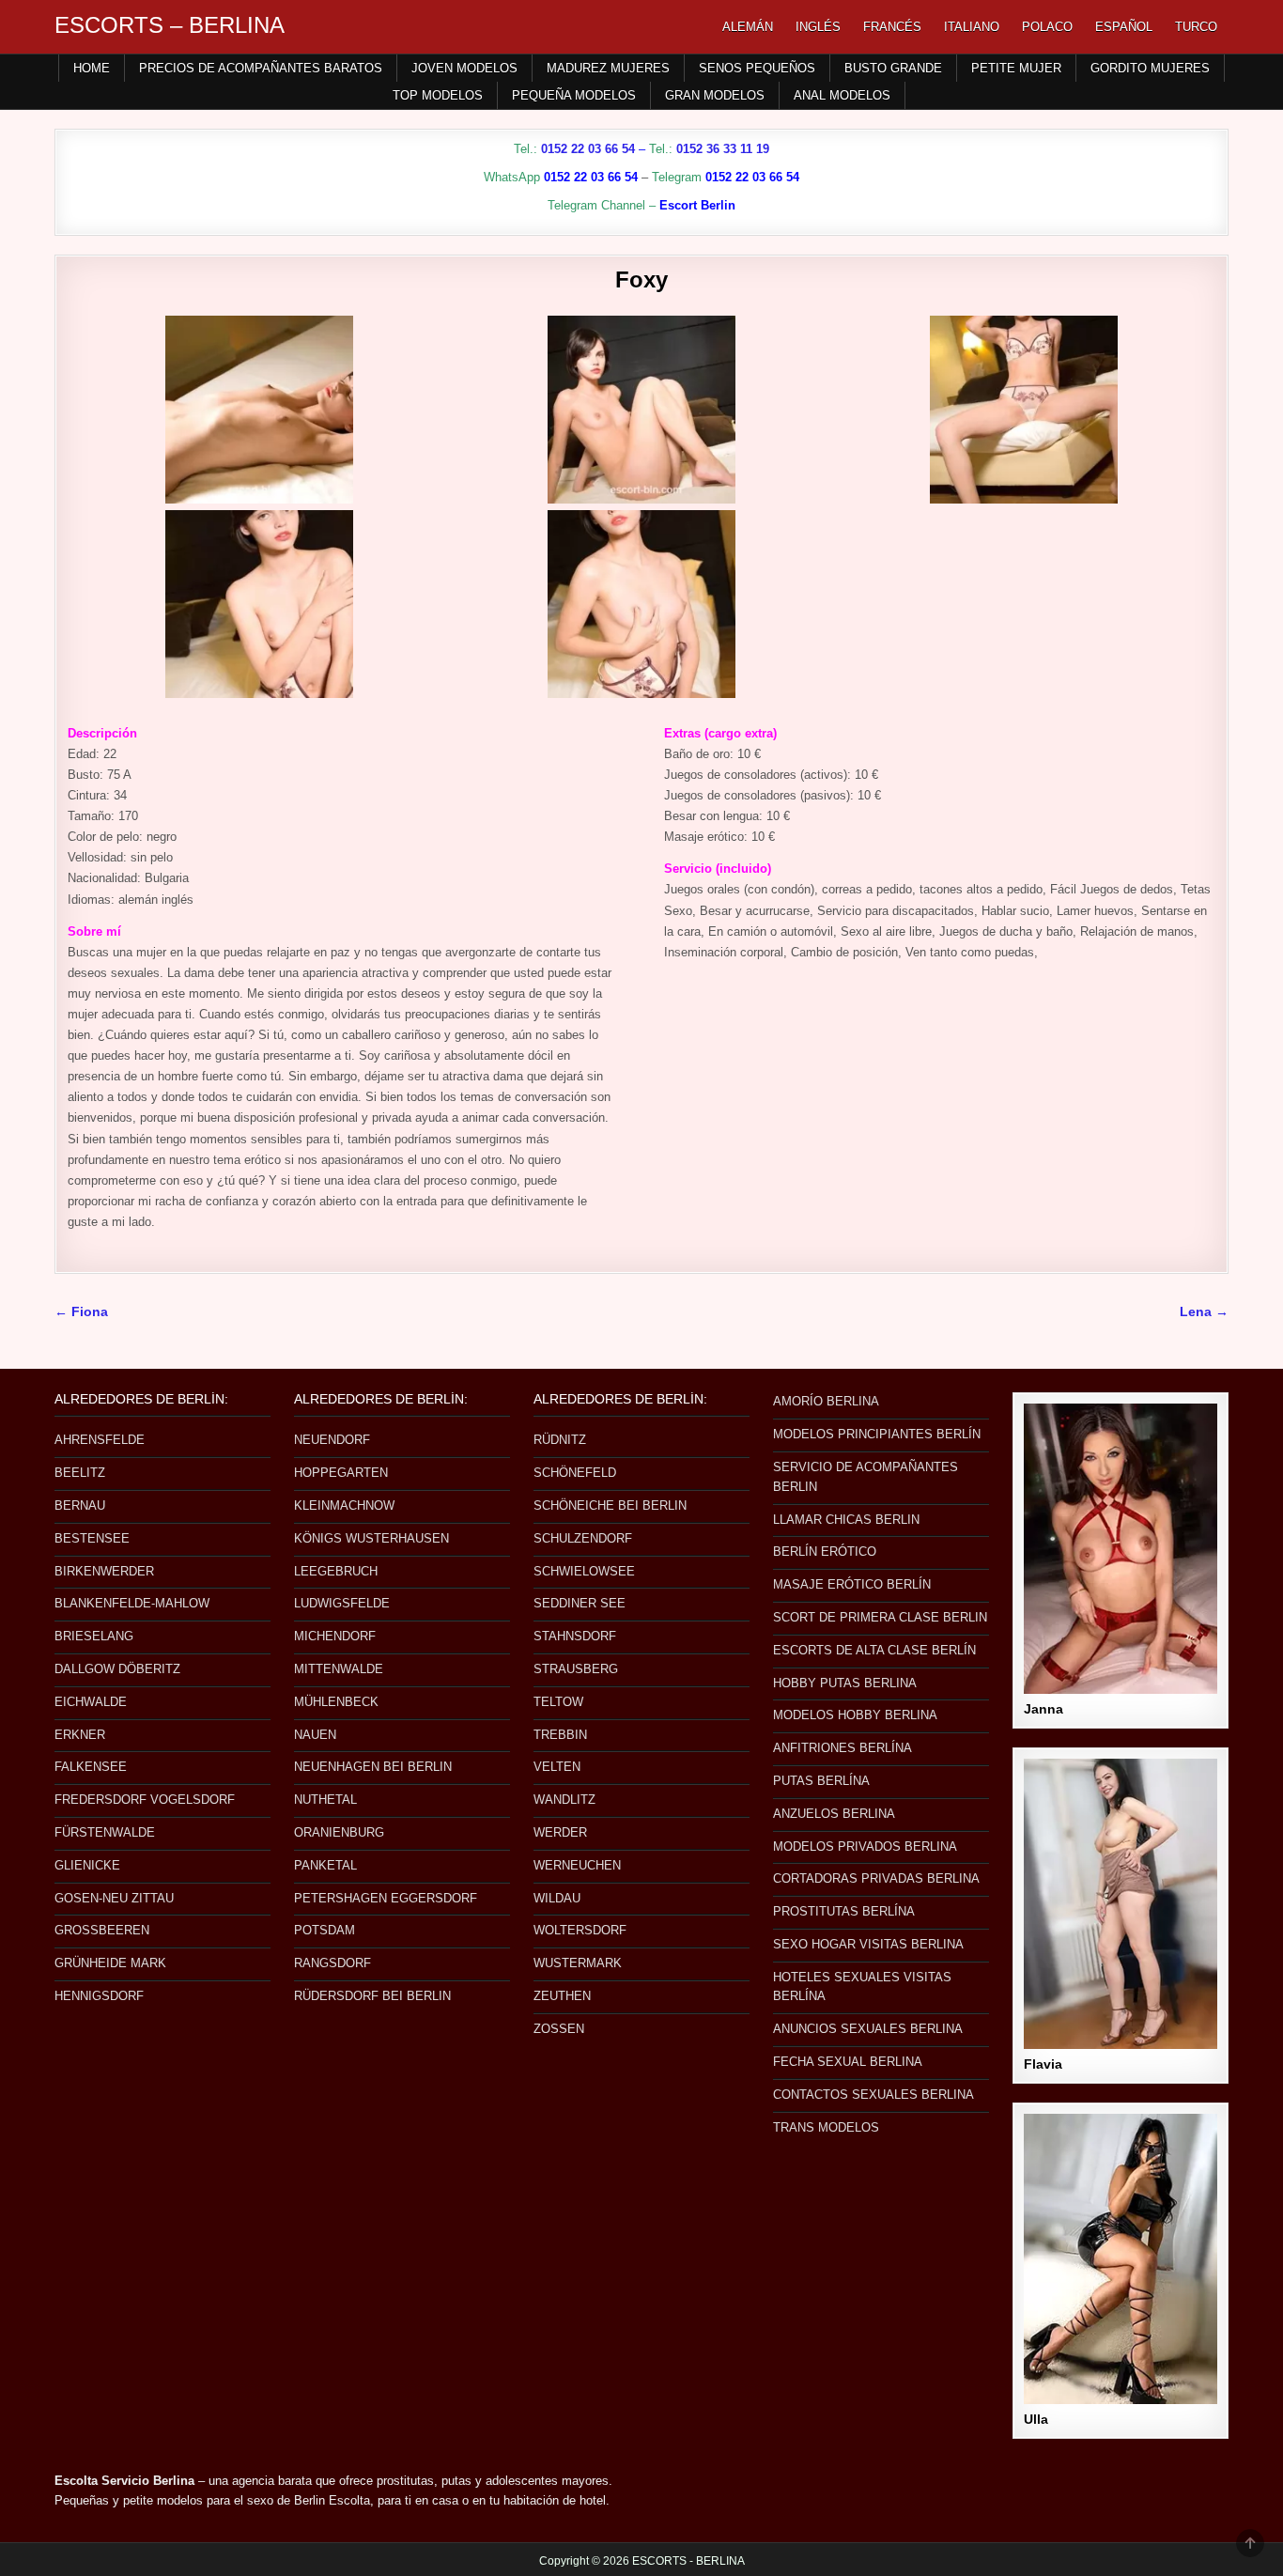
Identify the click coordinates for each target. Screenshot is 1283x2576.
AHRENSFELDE (100, 1440)
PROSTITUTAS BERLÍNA (844, 1911)
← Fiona (81, 1312)
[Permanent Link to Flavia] (1121, 1904)
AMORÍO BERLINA (826, 1401)
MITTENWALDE (339, 1669)
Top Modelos (438, 95)
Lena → (1204, 1312)
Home (92, 68)
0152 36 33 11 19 (723, 149)
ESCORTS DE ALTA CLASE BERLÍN (874, 1650)
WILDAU (557, 1898)
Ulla (1036, 2419)
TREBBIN (560, 1735)
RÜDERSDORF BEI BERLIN (372, 1996)
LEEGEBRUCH (336, 1571)
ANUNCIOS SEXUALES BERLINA (868, 2029)
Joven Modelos (464, 68)
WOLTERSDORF (580, 1930)
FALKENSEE (91, 1767)
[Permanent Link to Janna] (1121, 1549)
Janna (1043, 1709)
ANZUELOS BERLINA (834, 1814)
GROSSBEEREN (102, 1930)
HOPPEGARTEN (341, 1473)
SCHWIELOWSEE (584, 1571)
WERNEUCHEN (577, 1865)
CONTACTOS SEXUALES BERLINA (873, 2095)
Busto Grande (893, 68)
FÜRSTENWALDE (105, 1832)
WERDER (560, 1832)
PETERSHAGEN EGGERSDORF (386, 1898)
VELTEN (557, 1767)
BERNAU (80, 1505)
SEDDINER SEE (580, 1603)
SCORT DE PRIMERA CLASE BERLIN (880, 1617)
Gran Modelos (715, 95)
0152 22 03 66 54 (588, 149)
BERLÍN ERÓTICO (825, 1552)
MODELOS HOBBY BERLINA (855, 1715)
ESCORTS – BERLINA (170, 25)
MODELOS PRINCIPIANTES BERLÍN (877, 1434)
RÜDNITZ (560, 1440)
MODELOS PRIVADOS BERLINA (865, 1847)
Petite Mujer (1016, 68)
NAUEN (315, 1735)
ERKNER (80, 1735)
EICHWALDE (91, 1702)
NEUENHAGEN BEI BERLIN (373, 1767)
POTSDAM (325, 1930)
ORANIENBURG (339, 1832)
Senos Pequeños (757, 68)
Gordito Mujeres (1150, 68)
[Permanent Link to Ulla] (1121, 2259)
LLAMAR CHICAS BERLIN (846, 1520)
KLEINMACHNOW (344, 1505)
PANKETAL (325, 1865)
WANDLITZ (564, 1800)
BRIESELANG (94, 1636)
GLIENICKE (87, 1865)
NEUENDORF (332, 1440)
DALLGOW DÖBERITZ (117, 1669)
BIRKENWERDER (104, 1571)
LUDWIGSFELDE (342, 1603)
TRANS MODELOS (826, 2127)
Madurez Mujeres (608, 68)
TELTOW (558, 1702)
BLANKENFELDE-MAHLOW (132, 1603)
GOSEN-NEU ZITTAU (114, 1898)
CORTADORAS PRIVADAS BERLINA (876, 1878)
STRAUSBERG (576, 1669)
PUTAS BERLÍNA (821, 1781)
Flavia (1043, 2064)
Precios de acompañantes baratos (261, 68)
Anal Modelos (842, 95)
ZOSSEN (559, 2029)
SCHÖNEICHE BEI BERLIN (610, 1505)
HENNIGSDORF (99, 1996)
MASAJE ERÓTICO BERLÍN (852, 1584)
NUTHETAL (325, 1800)
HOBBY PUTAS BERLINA (845, 1683)
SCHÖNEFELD (575, 1473)
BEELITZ (80, 1473)
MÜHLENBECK (336, 1702)
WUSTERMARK (578, 1963)
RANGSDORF (332, 1963)
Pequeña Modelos (574, 95)
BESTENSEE (92, 1538)
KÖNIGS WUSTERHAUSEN (371, 1538)
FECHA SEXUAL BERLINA (848, 2062)
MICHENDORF (335, 1636)
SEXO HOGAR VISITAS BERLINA (868, 1944)
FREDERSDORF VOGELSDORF (145, 1800)
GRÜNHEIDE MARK (110, 1963)
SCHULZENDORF (583, 1538)
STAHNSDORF (575, 1636)
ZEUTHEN (562, 1996)
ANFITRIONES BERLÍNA (842, 1748)
